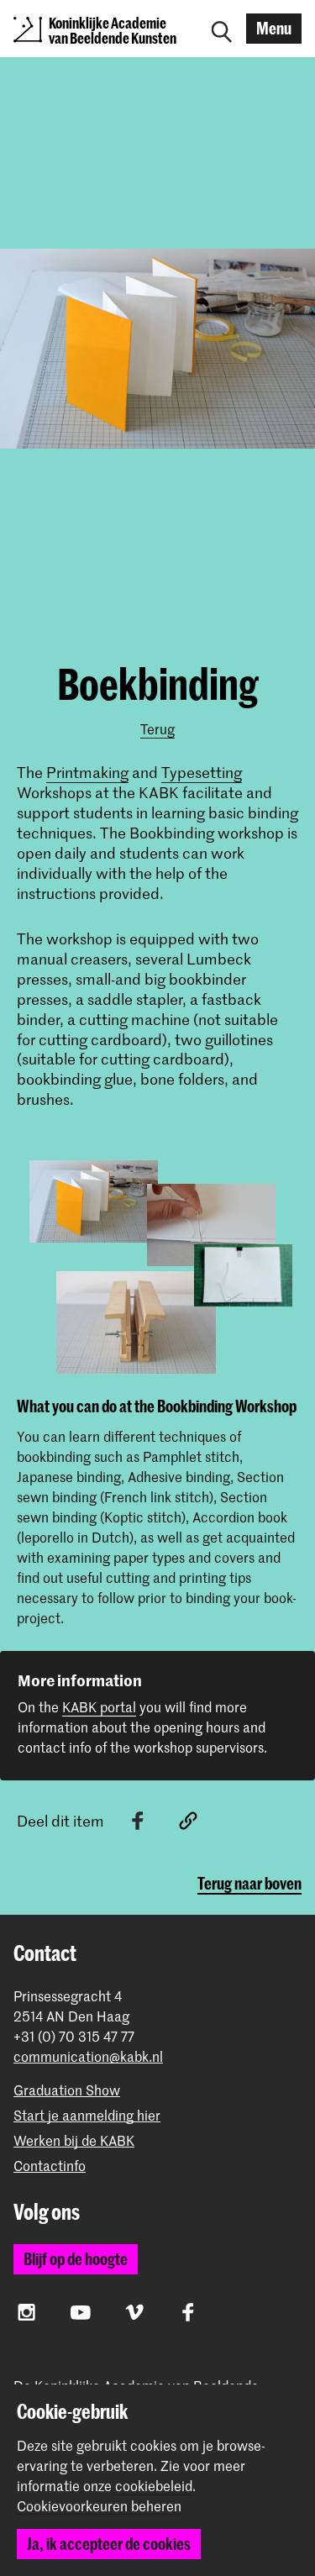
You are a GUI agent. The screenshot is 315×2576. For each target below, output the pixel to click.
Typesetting (202, 772)
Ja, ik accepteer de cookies (109, 2544)
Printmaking (87, 772)
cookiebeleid (154, 2485)
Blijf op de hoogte (76, 2259)
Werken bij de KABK (74, 2140)
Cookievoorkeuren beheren (99, 2506)
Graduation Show (67, 2090)
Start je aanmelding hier (87, 2115)
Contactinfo (50, 2166)
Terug (157, 728)
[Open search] (222, 29)
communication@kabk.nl (88, 2056)
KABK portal (99, 1706)
